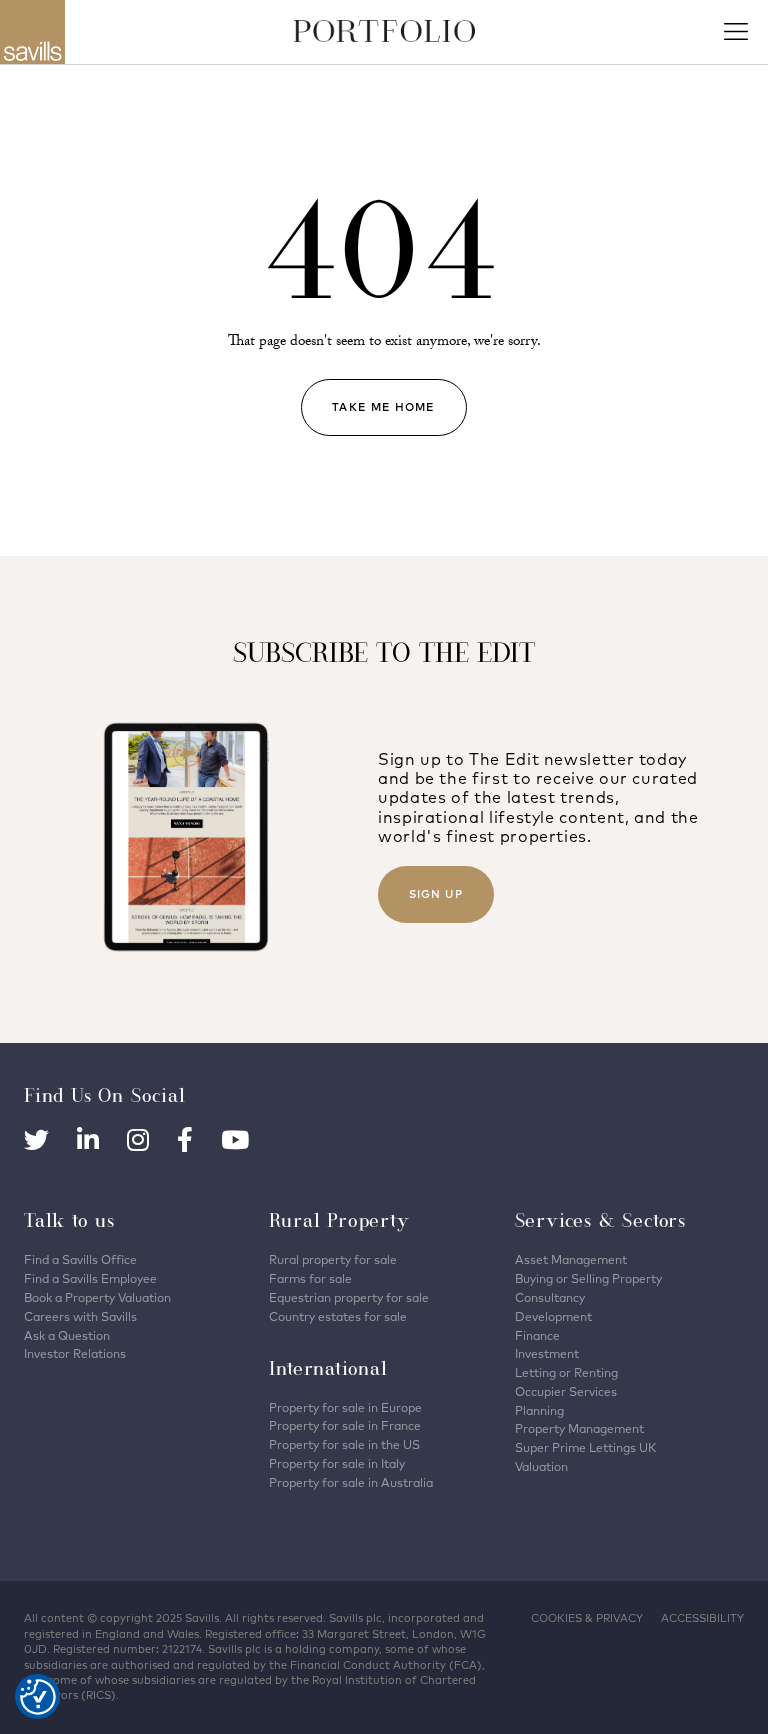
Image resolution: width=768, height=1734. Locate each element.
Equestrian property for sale (349, 1297)
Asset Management (571, 1259)
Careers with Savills (80, 1316)
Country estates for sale (338, 1316)
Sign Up (436, 894)
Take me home (383, 407)
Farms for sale (310, 1278)
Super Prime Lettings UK (585, 1447)
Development (553, 1316)
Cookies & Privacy (587, 1618)
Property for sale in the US (344, 1444)
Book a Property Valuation (97, 1297)
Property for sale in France (345, 1425)
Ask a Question (67, 1335)
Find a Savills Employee (90, 1278)
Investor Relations (75, 1353)
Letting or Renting (566, 1372)
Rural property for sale (333, 1259)
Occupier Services (566, 1391)
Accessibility (702, 1618)
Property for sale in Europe (345, 1407)
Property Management (579, 1428)
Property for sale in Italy (337, 1463)
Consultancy (550, 1297)
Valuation (541, 1466)
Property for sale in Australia (351, 1482)
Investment (547, 1353)
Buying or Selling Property (588, 1278)
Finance (537, 1335)
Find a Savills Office (80, 1259)
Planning (539, 1410)
